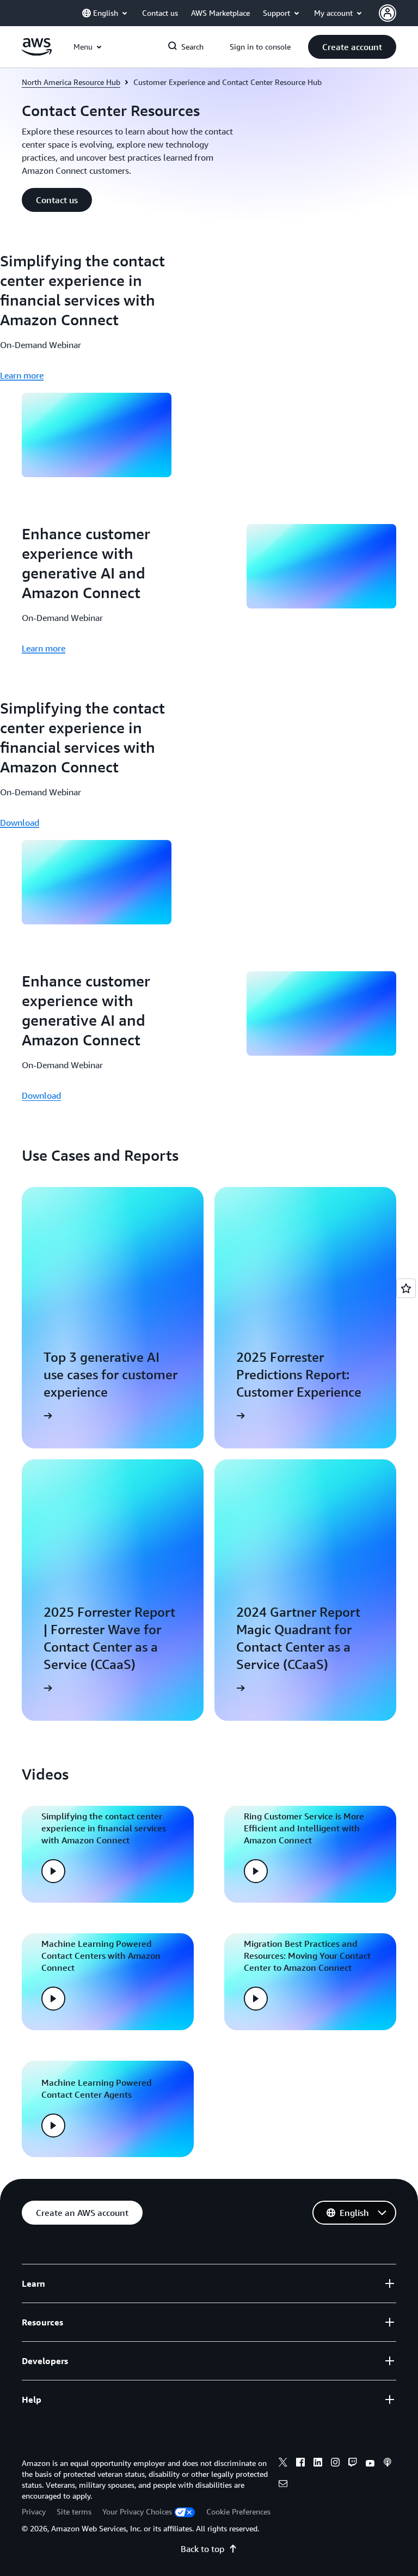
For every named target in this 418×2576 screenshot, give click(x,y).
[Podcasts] (388, 2464)
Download (20, 823)
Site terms (74, 2511)
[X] (283, 2464)
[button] (352, 47)
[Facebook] (300, 2464)
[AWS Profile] (388, 13)
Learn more (22, 375)
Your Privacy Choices (137, 2511)
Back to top (202, 2549)
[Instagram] (335, 2464)
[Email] (283, 2485)
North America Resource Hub (71, 82)
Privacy (34, 2511)
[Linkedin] (318, 2464)
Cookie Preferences (238, 2511)
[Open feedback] (406, 1288)
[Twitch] (353, 2464)
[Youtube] (370, 2464)
